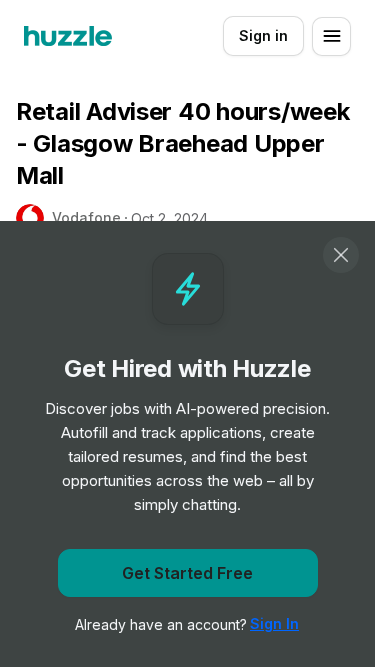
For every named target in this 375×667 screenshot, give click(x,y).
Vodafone (86, 217)
